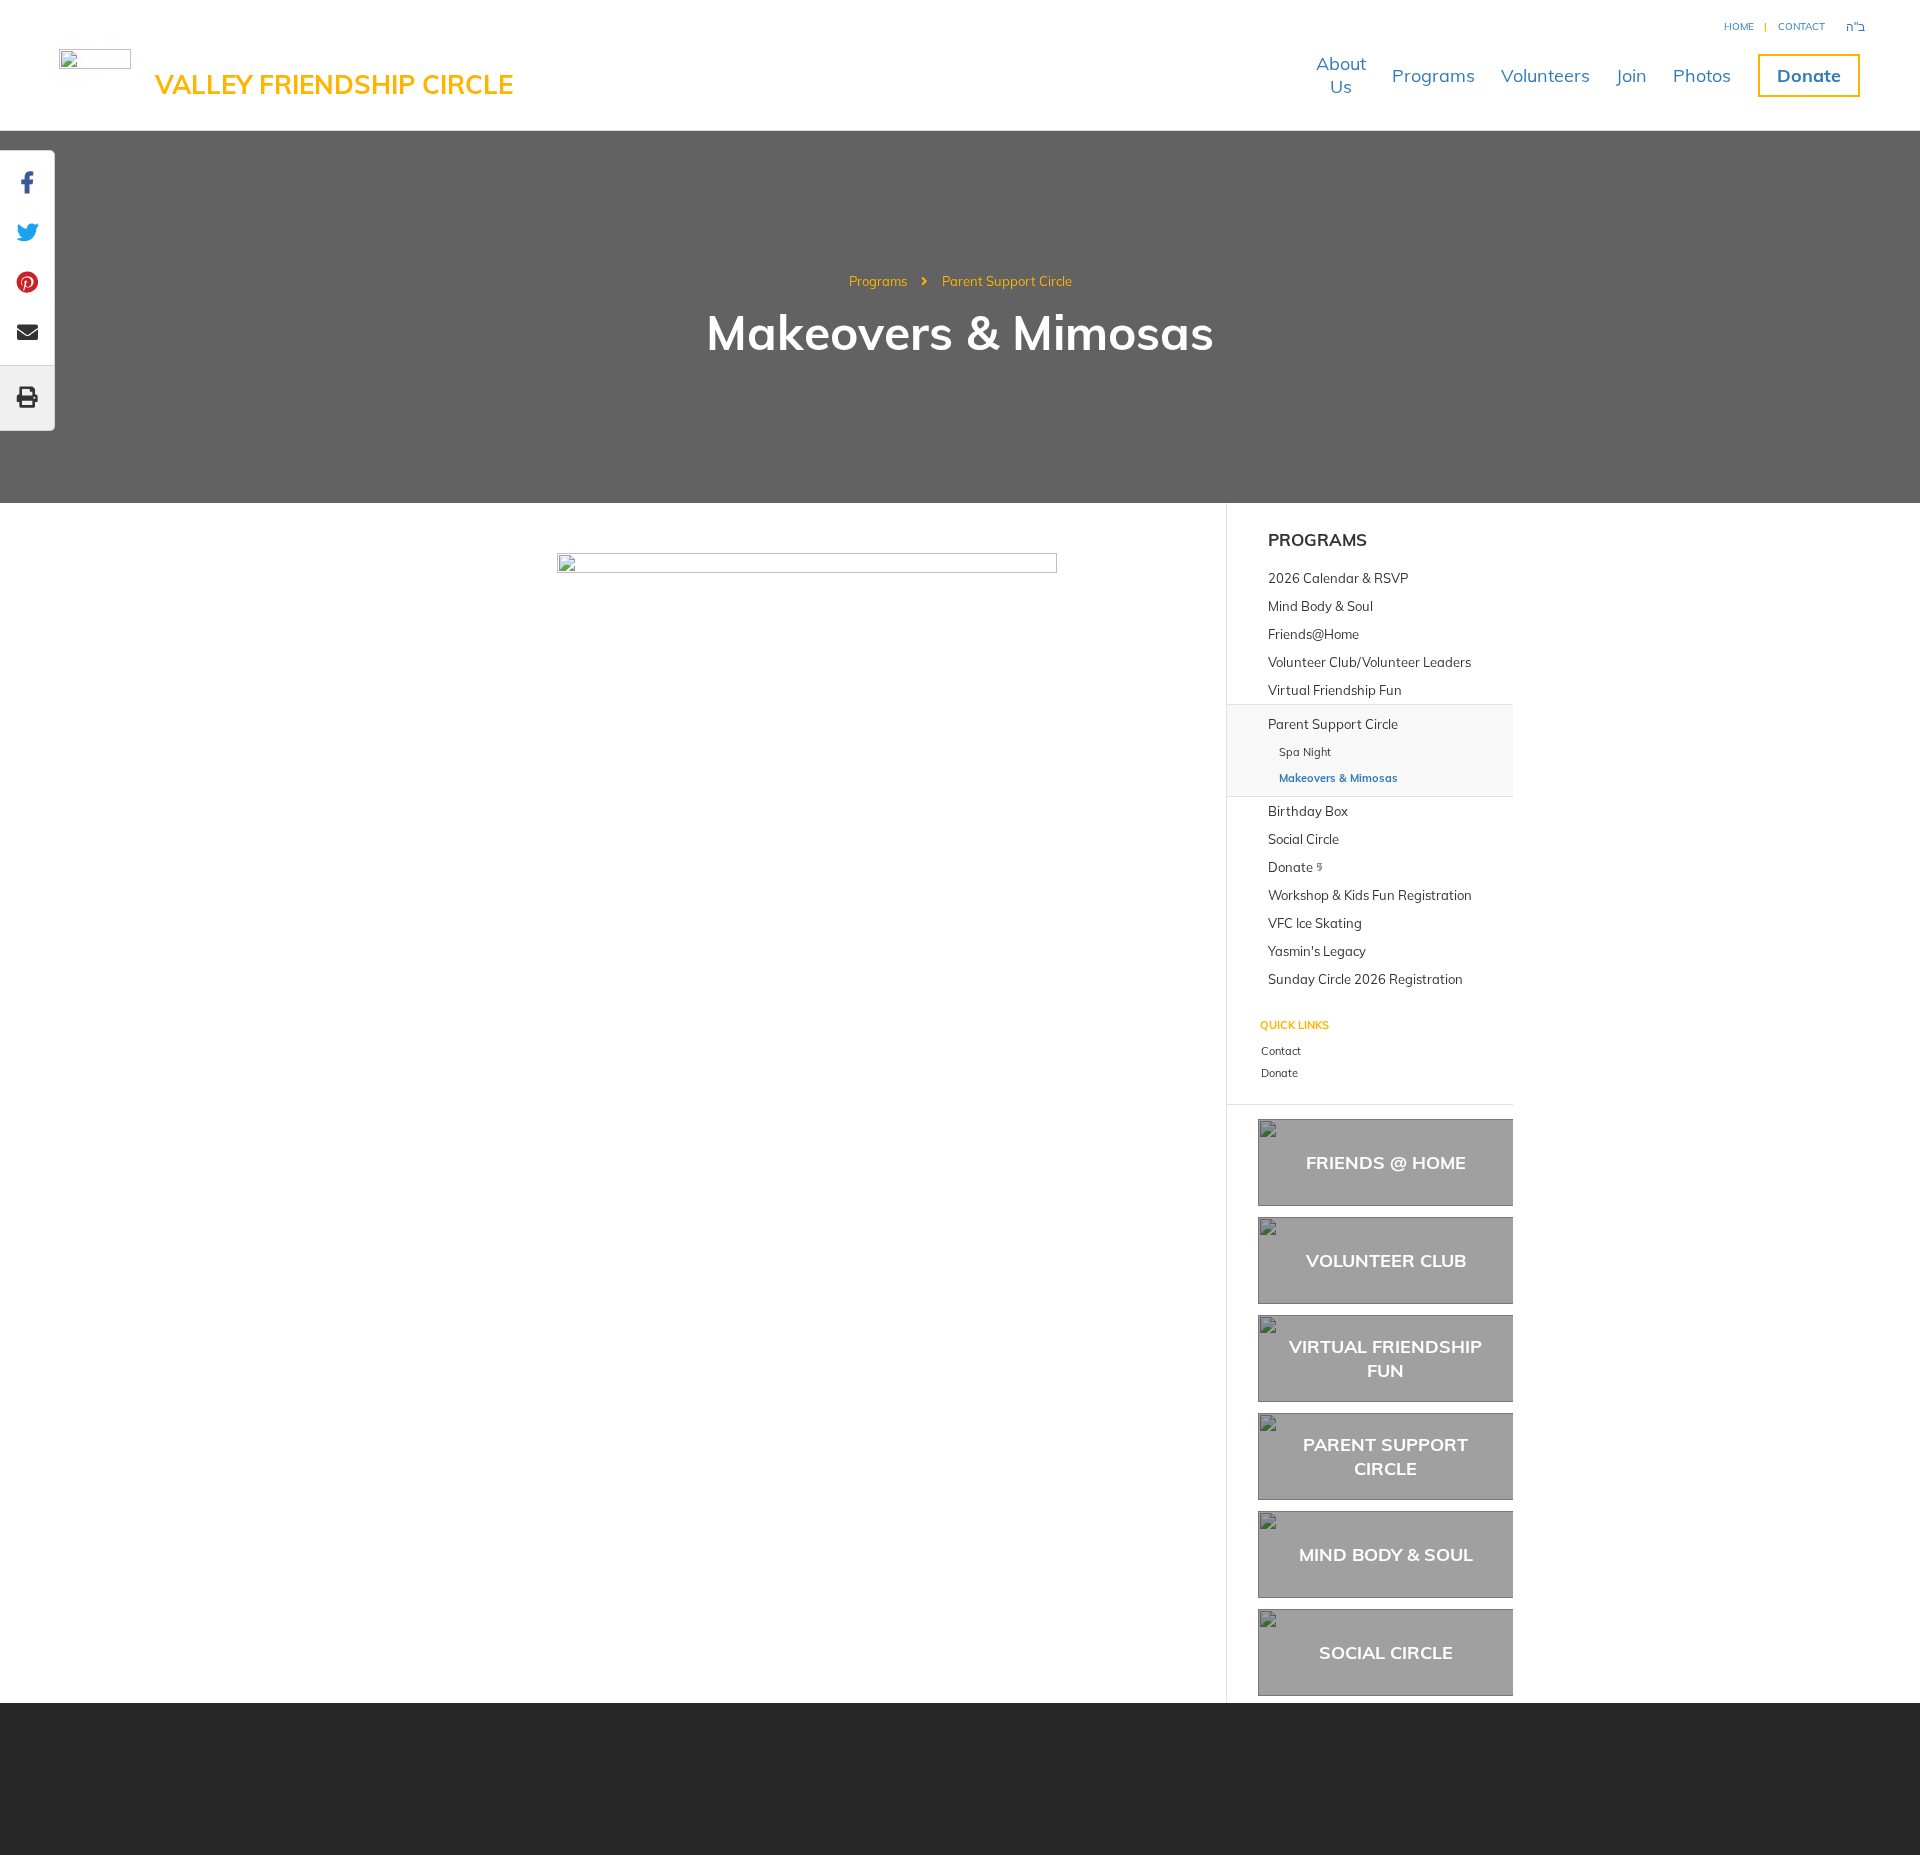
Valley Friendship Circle (334, 84)
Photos (1702, 75)
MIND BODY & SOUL (1386, 1554)
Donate (1809, 75)
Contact (1801, 26)
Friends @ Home (1386, 1162)
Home (1739, 26)
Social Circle (1386, 1652)
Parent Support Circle (1007, 281)
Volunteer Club (1386, 1260)
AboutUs (1341, 75)
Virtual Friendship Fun (1385, 1358)
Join (1631, 75)
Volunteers (1545, 75)
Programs (1433, 75)
